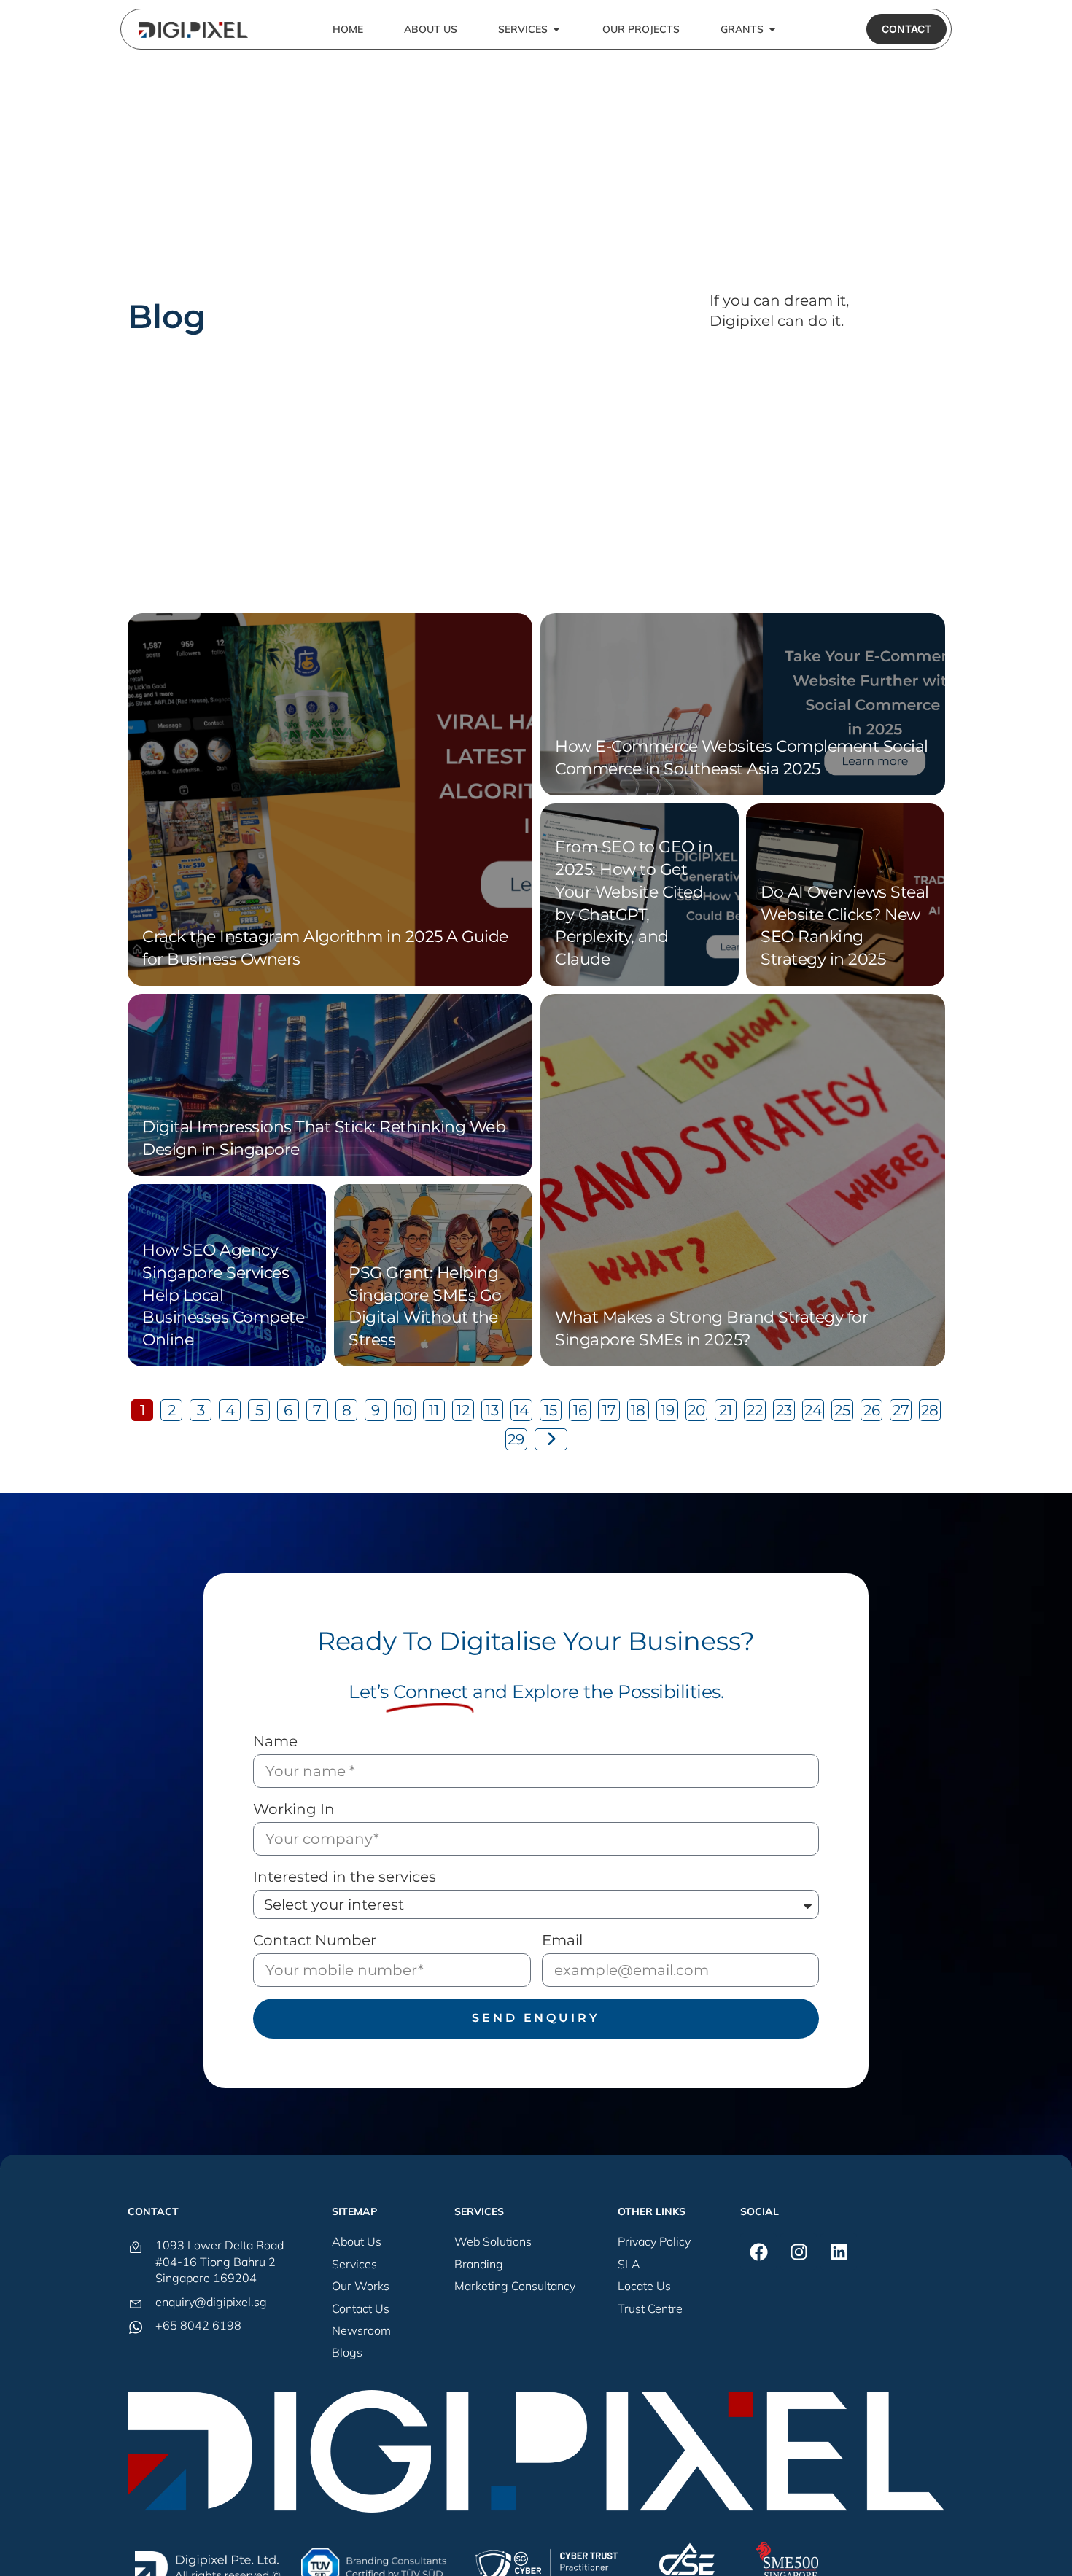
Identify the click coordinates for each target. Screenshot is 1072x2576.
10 (405, 1410)
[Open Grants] (772, 30)
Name (275, 1741)
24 (813, 1410)
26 (872, 1410)
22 (755, 1410)
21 (726, 1410)
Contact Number (315, 1940)
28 (930, 1410)
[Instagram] (799, 2252)
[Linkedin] (839, 2252)
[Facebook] (758, 2252)
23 (784, 1410)
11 (434, 1410)
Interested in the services (345, 1877)
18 (638, 1410)
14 (521, 1410)
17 (609, 1410)
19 (668, 1410)
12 (463, 1410)
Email (562, 1940)
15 (551, 1410)
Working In (294, 1809)
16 (580, 1410)
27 (901, 1410)
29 (516, 1439)
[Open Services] (556, 30)
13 (492, 1410)
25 (842, 1410)
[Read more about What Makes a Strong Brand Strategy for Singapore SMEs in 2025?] (743, 1180)
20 (696, 1410)
